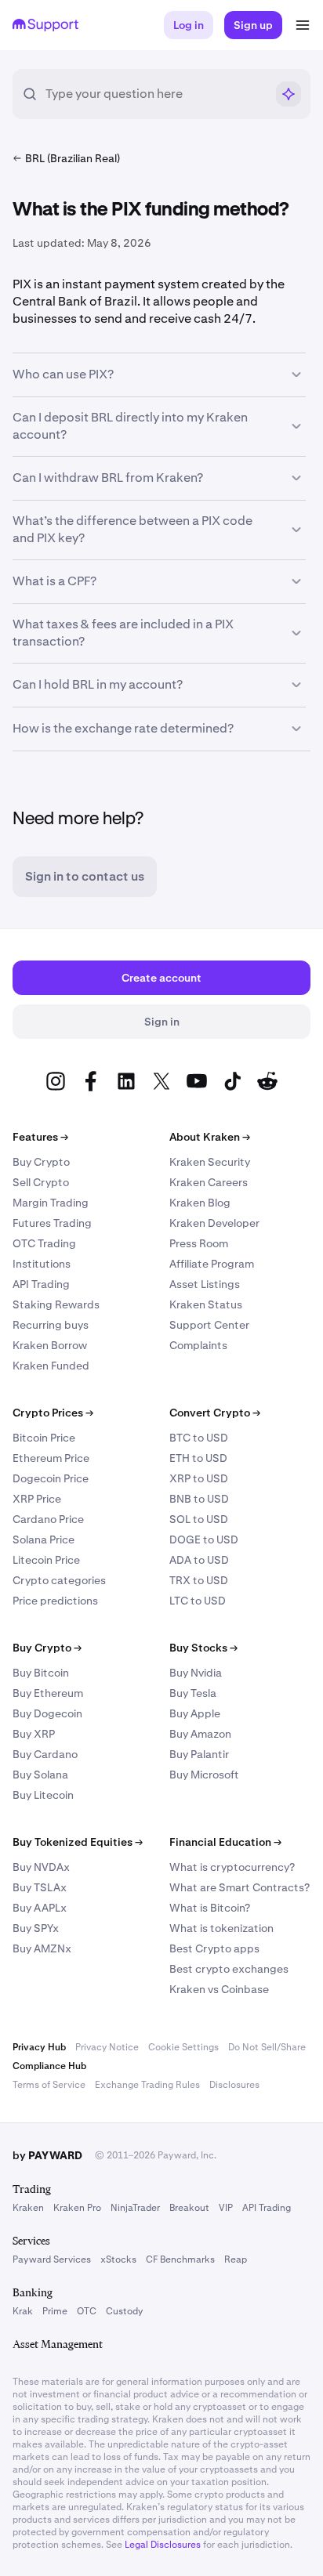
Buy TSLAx (40, 1887)
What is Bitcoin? (210, 1908)
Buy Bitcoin (41, 1673)
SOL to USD (199, 1519)
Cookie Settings (183, 2047)
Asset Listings (205, 1284)
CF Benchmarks (180, 2259)
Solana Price (44, 1539)
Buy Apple (195, 1713)
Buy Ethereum (48, 1693)
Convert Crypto (215, 1413)
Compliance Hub (49, 2066)
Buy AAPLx (40, 1908)
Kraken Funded (51, 1366)
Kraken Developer (214, 1223)
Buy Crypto (41, 1162)
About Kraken (210, 1137)
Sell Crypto (41, 1182)
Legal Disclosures (163, 2545)
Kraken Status (206, 1304)
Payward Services (52, 2259)
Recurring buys (51, 1325)
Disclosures (234, 2085)
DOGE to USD (204, 1539)
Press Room (199, 1243)
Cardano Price (48, 1519)
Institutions (42, 1264)
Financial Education (225, 1842)
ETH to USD (198, 1458)
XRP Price (37, 1499)
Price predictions (55, 1601)
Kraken (28, 2208)
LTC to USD (198, 1601)
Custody (124, 2311)
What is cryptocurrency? (232, 1867)
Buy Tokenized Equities (78, 1842)
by (47, 2155)
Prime (55, 2311)
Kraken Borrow (50, 1345)
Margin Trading (51, 1203)
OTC (87, 2311)
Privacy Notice (107, 2047)
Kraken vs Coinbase (219, 1989)
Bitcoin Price (44, 1438)
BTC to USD (199, 1438)
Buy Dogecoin (47, 1713)
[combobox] (155, 94)
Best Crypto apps (214, 1948)
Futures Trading (52, 1223)
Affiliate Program (212, 1264)
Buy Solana (40, 1775)
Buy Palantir (199, 1754)
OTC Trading (44, 1243)
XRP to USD (199, 1478)
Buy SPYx (36, 1928)
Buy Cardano (45, 1754)
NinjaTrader (135, 2208)
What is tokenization (221, 1928)
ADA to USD (199, 1560)
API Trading (41, 1284)
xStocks (118, 2259)
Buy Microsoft (204, 1775)
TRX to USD (199, 1580)
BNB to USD (199, 1499)
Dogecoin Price (51, 1478)
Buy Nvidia (196, 1673)
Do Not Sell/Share (267, 2047)
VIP (226, 2208)
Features (40, 1137)
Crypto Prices (53, 1413)
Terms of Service (49, 2085)
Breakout (189, 2208)
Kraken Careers (209, 1182)
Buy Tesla (193, 1693)
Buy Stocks (203, 1648)
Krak (23, 2311)
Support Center (209, 1325)
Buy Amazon (200, 1734)
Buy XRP (34, 1734)
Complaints (198, 1345)
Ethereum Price (51, 1458)
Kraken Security (210, 1162)
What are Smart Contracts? (240, 1887)
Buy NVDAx (41, 1867)
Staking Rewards (56, 1304)
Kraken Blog (200, 1203)
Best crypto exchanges (229, 1969)
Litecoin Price (46, 1560)
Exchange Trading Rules (147, 2085)
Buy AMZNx (42, 1948)
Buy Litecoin (43, 1795)
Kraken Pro (77, 2208)
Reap (236, 2259)
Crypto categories (59, 1580)
